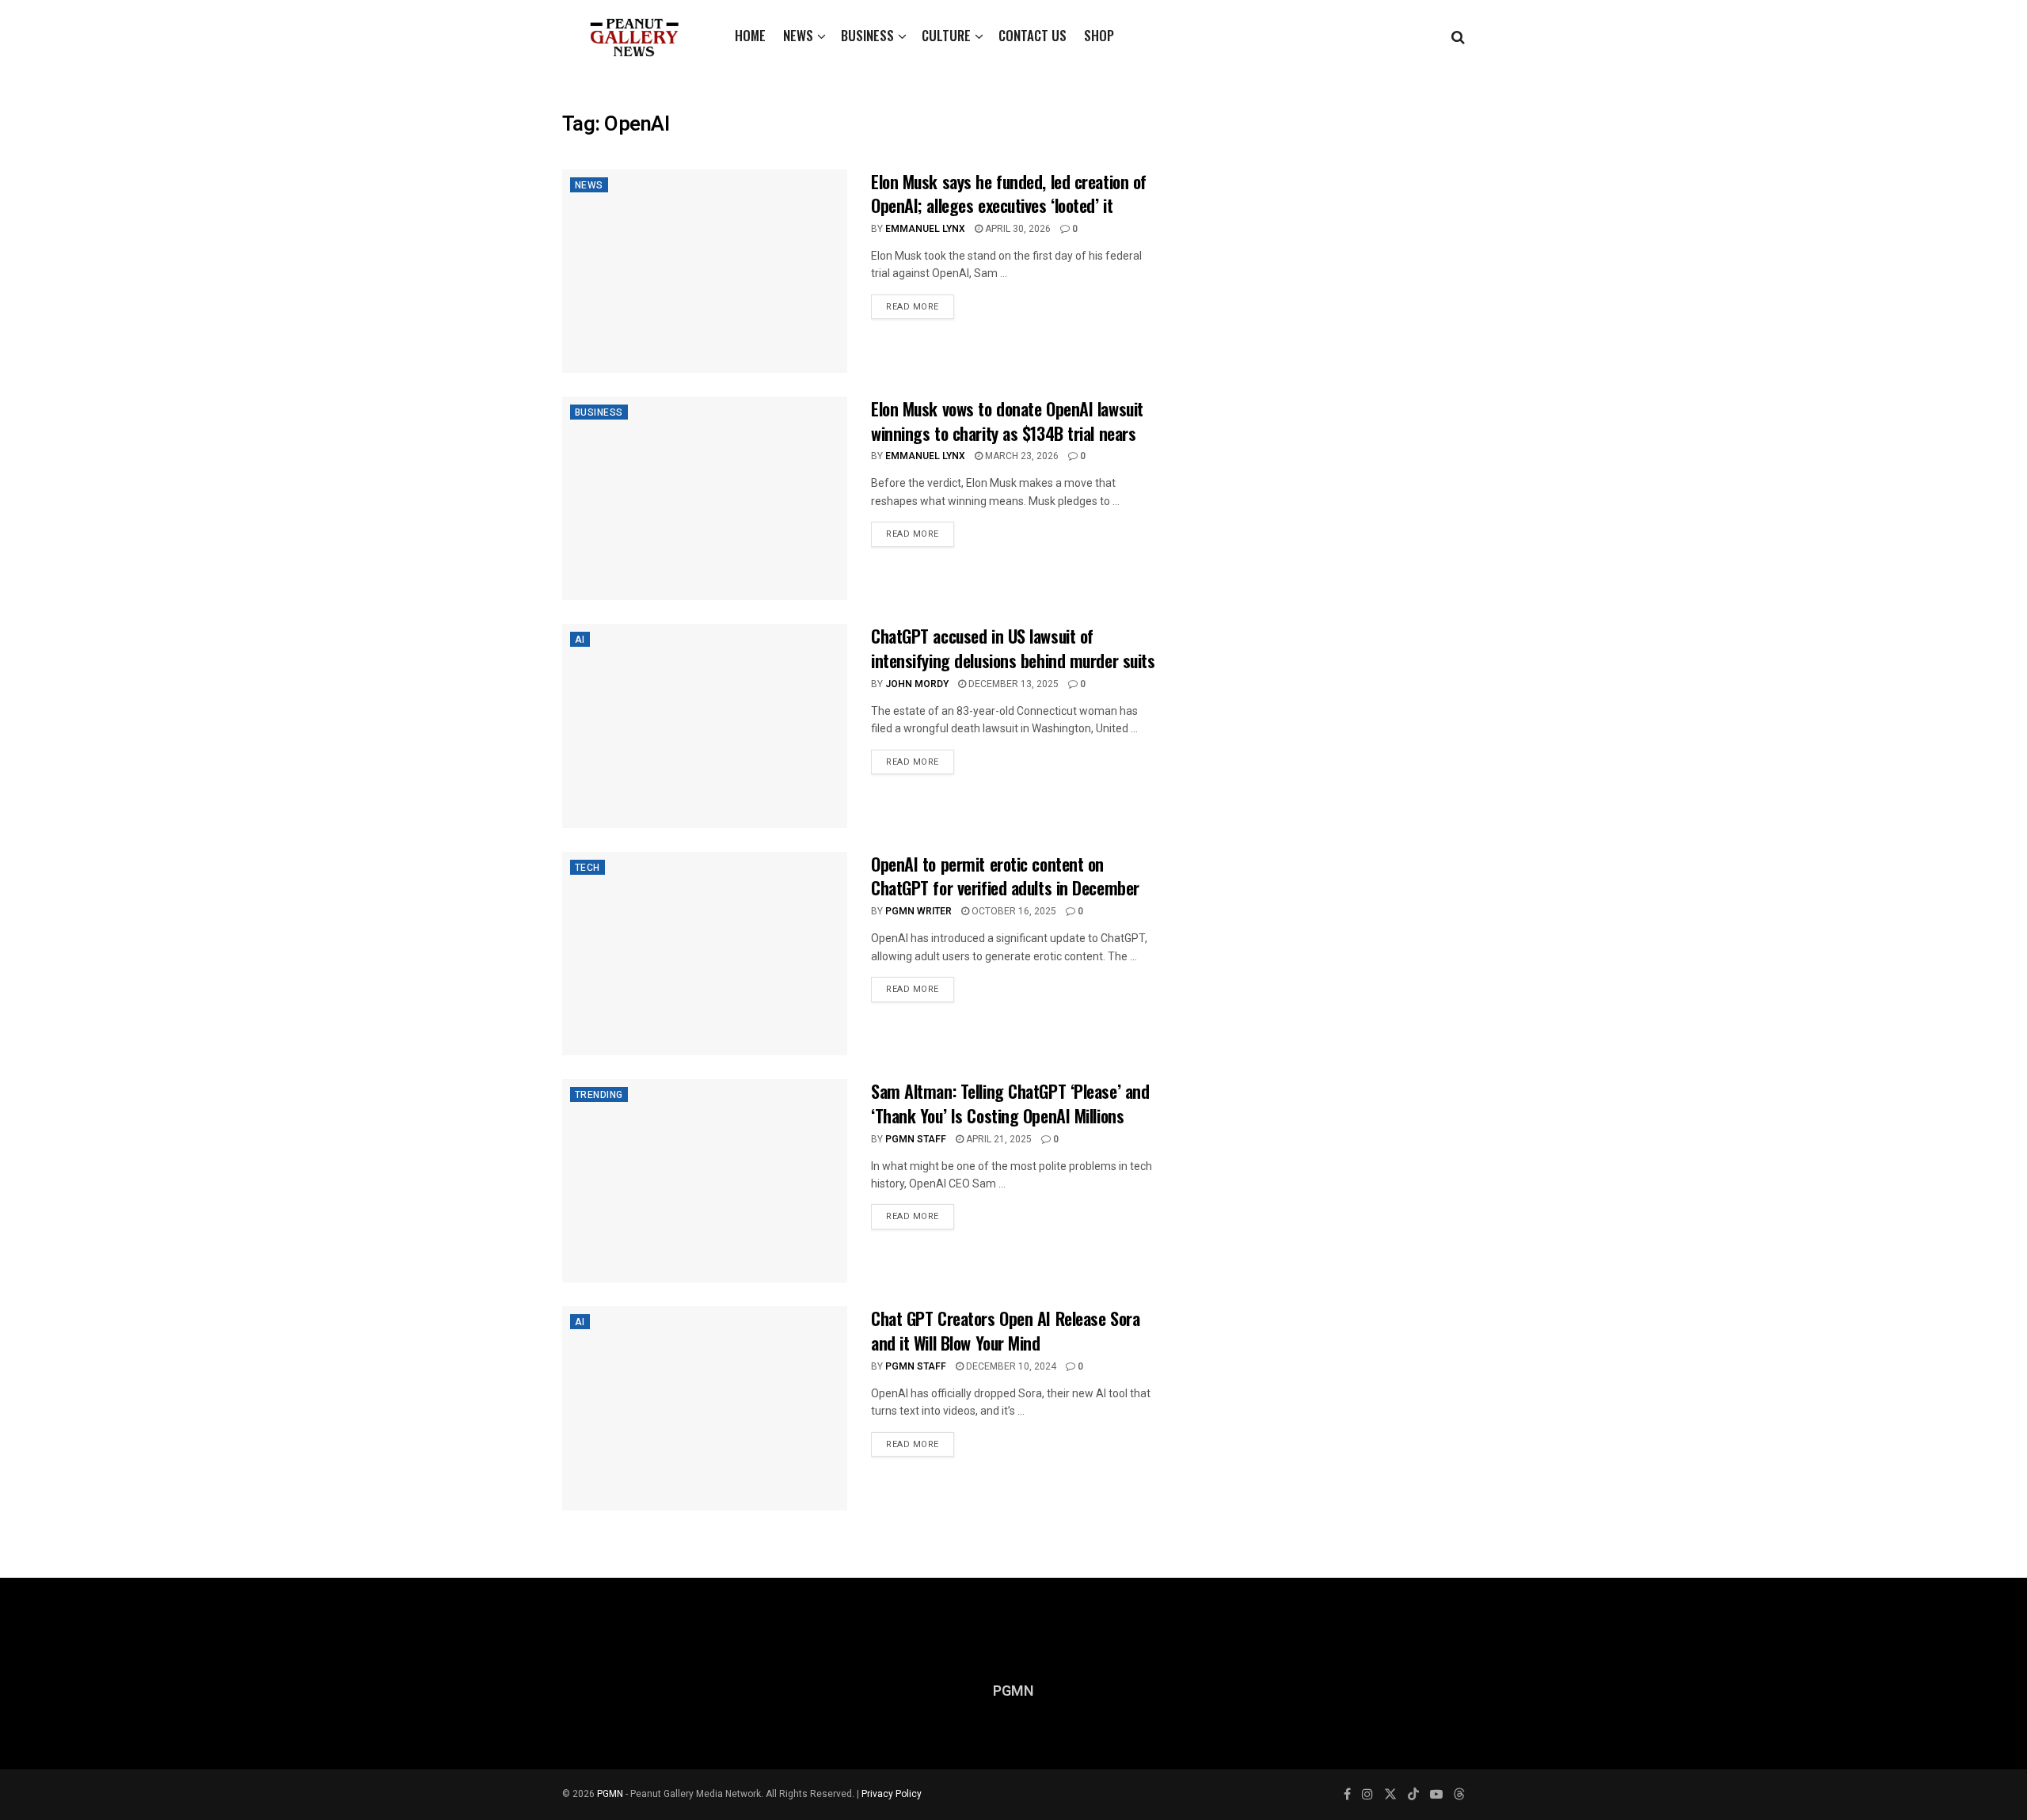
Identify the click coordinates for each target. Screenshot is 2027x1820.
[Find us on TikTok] (1413, 1795)
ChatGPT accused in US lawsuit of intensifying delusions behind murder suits (1013, 648)
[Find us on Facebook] (1347, 1795)
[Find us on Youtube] (1436, 1795)
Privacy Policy (892, 1794)
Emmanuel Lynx (925, 229)
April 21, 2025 (998, 1139)
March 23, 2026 (1021, 456)
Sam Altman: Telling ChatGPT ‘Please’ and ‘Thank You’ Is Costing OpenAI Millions (1010, 1103)
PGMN (610, 1794)
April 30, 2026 (1017, 229)
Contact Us (1033, 35)
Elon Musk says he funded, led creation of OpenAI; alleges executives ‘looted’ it (1009, 194)
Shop (1099, 35)
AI (580, 640)
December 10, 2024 (1010, 1366)
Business (867, 35)
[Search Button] (1458, 36)
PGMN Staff (916, 1139)
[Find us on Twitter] (1390, 1795)
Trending (599, 1095)
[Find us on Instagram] (1367, 1795)
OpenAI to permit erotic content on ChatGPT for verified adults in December (1005, 876)
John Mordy (917, 684)
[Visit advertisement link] (1328, 248)
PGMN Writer (918, 911)
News (798, 35)
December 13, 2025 (1012, 684)
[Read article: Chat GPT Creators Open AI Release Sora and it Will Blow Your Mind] (705, 1408)
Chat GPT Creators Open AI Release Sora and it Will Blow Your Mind (1005, 1330)
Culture (946, 35)
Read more (920, 304)
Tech (588, 868)
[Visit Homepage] (635, 36)
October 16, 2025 (1013, 911)
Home (750, 35)
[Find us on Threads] (1459, 1795)
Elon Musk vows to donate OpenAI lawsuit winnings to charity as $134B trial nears (1007, 421)
